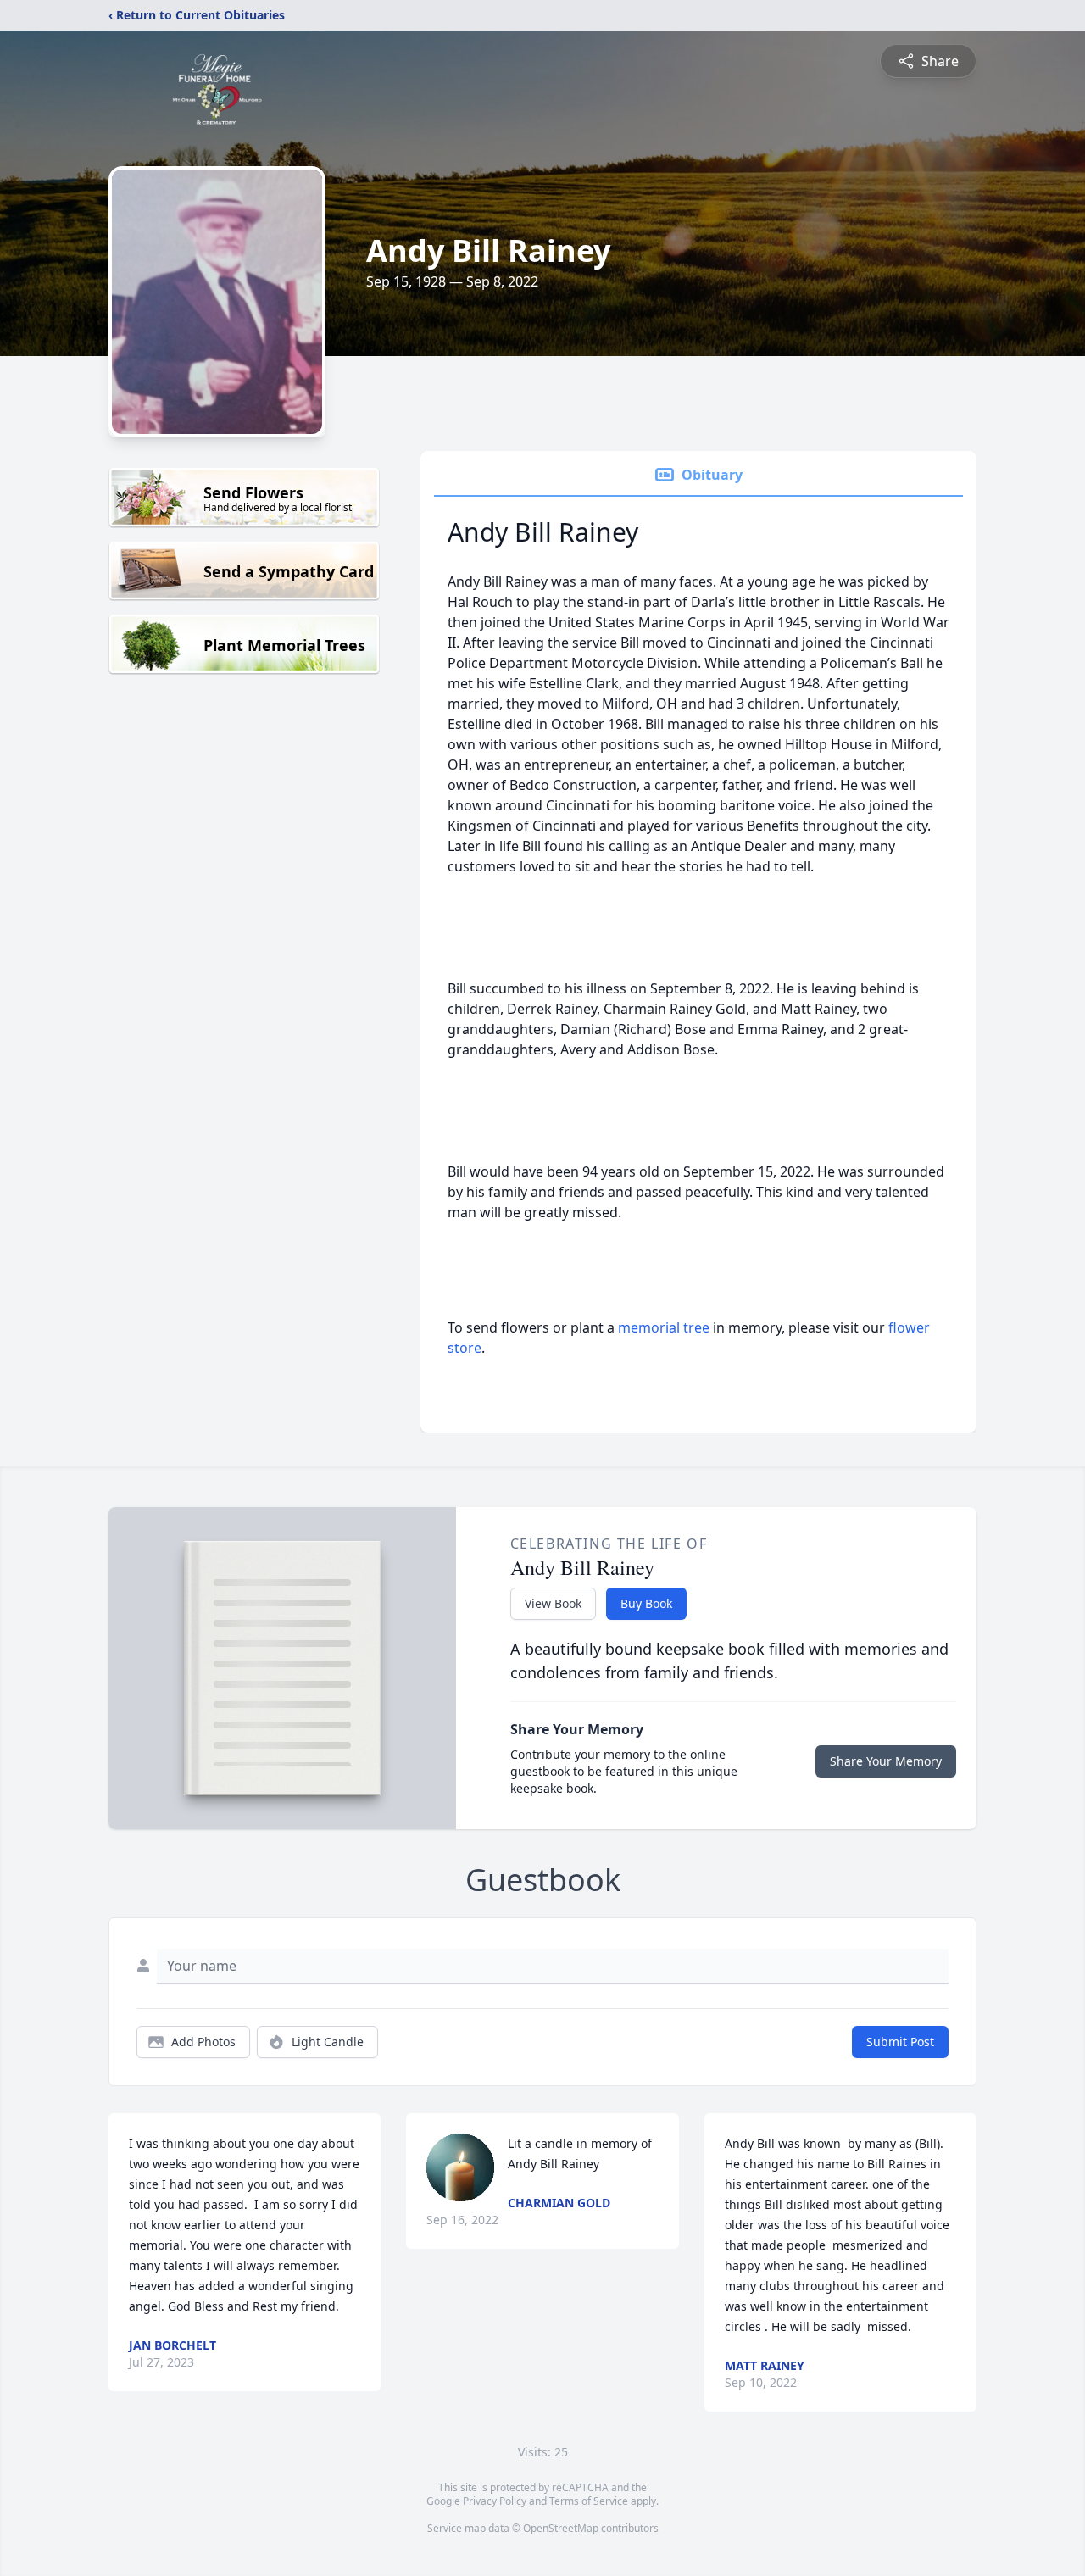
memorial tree (664, 1327)
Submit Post (900, 2042)
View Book (553, 1603)
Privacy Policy (495, 2501)
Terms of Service (589, 2501)
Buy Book (646, 1603)
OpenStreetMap (561, 2528)
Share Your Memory (886, 1761)
